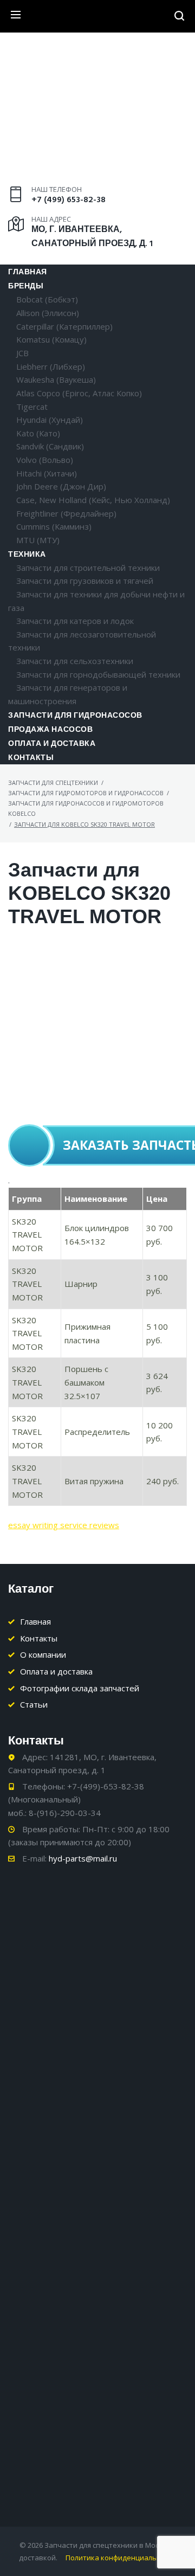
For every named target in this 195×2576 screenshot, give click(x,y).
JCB (22, 353)
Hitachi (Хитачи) (47, 473)
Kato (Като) (38, 433)
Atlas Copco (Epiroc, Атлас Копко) (79, 393)
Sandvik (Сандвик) (50, 446)
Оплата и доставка (52, 744)
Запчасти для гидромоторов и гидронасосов (86, 793)
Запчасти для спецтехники (53, 783)
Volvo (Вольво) (45, 460)
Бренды (26, 286)
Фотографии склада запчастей (80, 1688)
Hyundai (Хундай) (50, 420)
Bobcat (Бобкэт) (47, 299)
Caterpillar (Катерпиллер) (64, 326)
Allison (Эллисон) (48, 313)
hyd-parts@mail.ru (83, 1858)
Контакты (31, 758)
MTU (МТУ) (38, 540)
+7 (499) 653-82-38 (69, 200)
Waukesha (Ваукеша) (56, 379)
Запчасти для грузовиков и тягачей (85, 581)
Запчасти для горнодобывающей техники (98, 674)
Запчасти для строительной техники (88, 568)
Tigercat (32, 407)
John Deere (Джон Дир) (61, 486)
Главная (28, 272)
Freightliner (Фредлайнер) (66, 513)
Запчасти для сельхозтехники (75, 661)
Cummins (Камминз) (54, 526)
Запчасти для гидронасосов (75, 716)
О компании (43, 1654)
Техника (27, 555)
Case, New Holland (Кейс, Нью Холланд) (93, 500)
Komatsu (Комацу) (51, 339)
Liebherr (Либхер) (51, 366)
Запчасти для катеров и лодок (75, 621)
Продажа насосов (50, 730)
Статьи (34, 1704)
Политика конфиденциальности (121, 2558)
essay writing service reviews (64, 1525)
